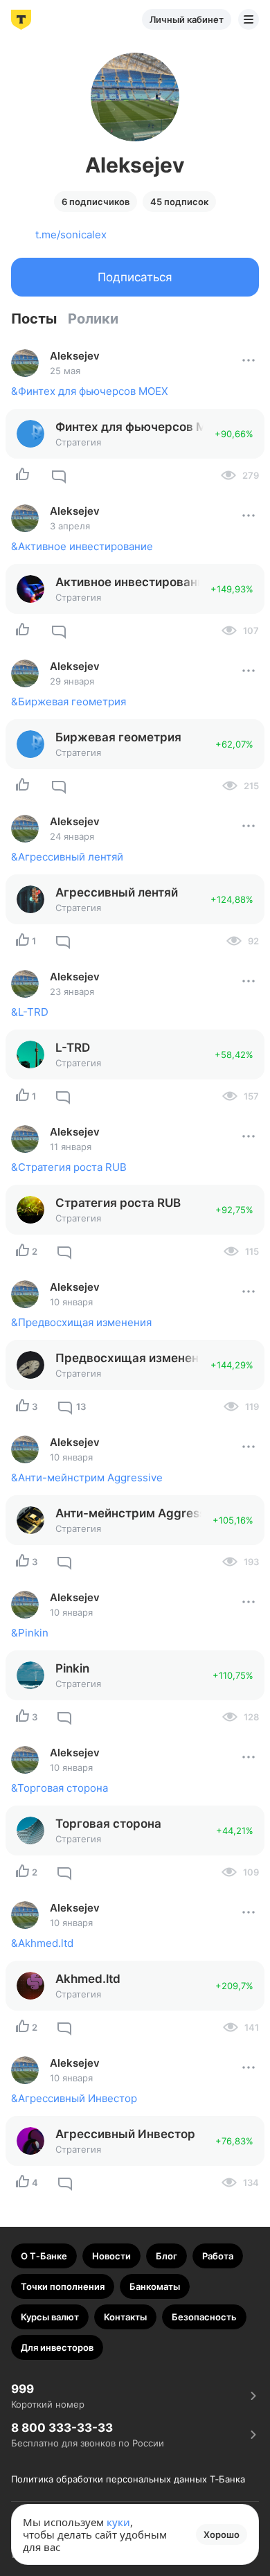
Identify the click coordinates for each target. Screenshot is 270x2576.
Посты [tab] (34, 319)
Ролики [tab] (93, 319)
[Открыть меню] (249, 19)
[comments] (59, 475)
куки (118, 2522)
